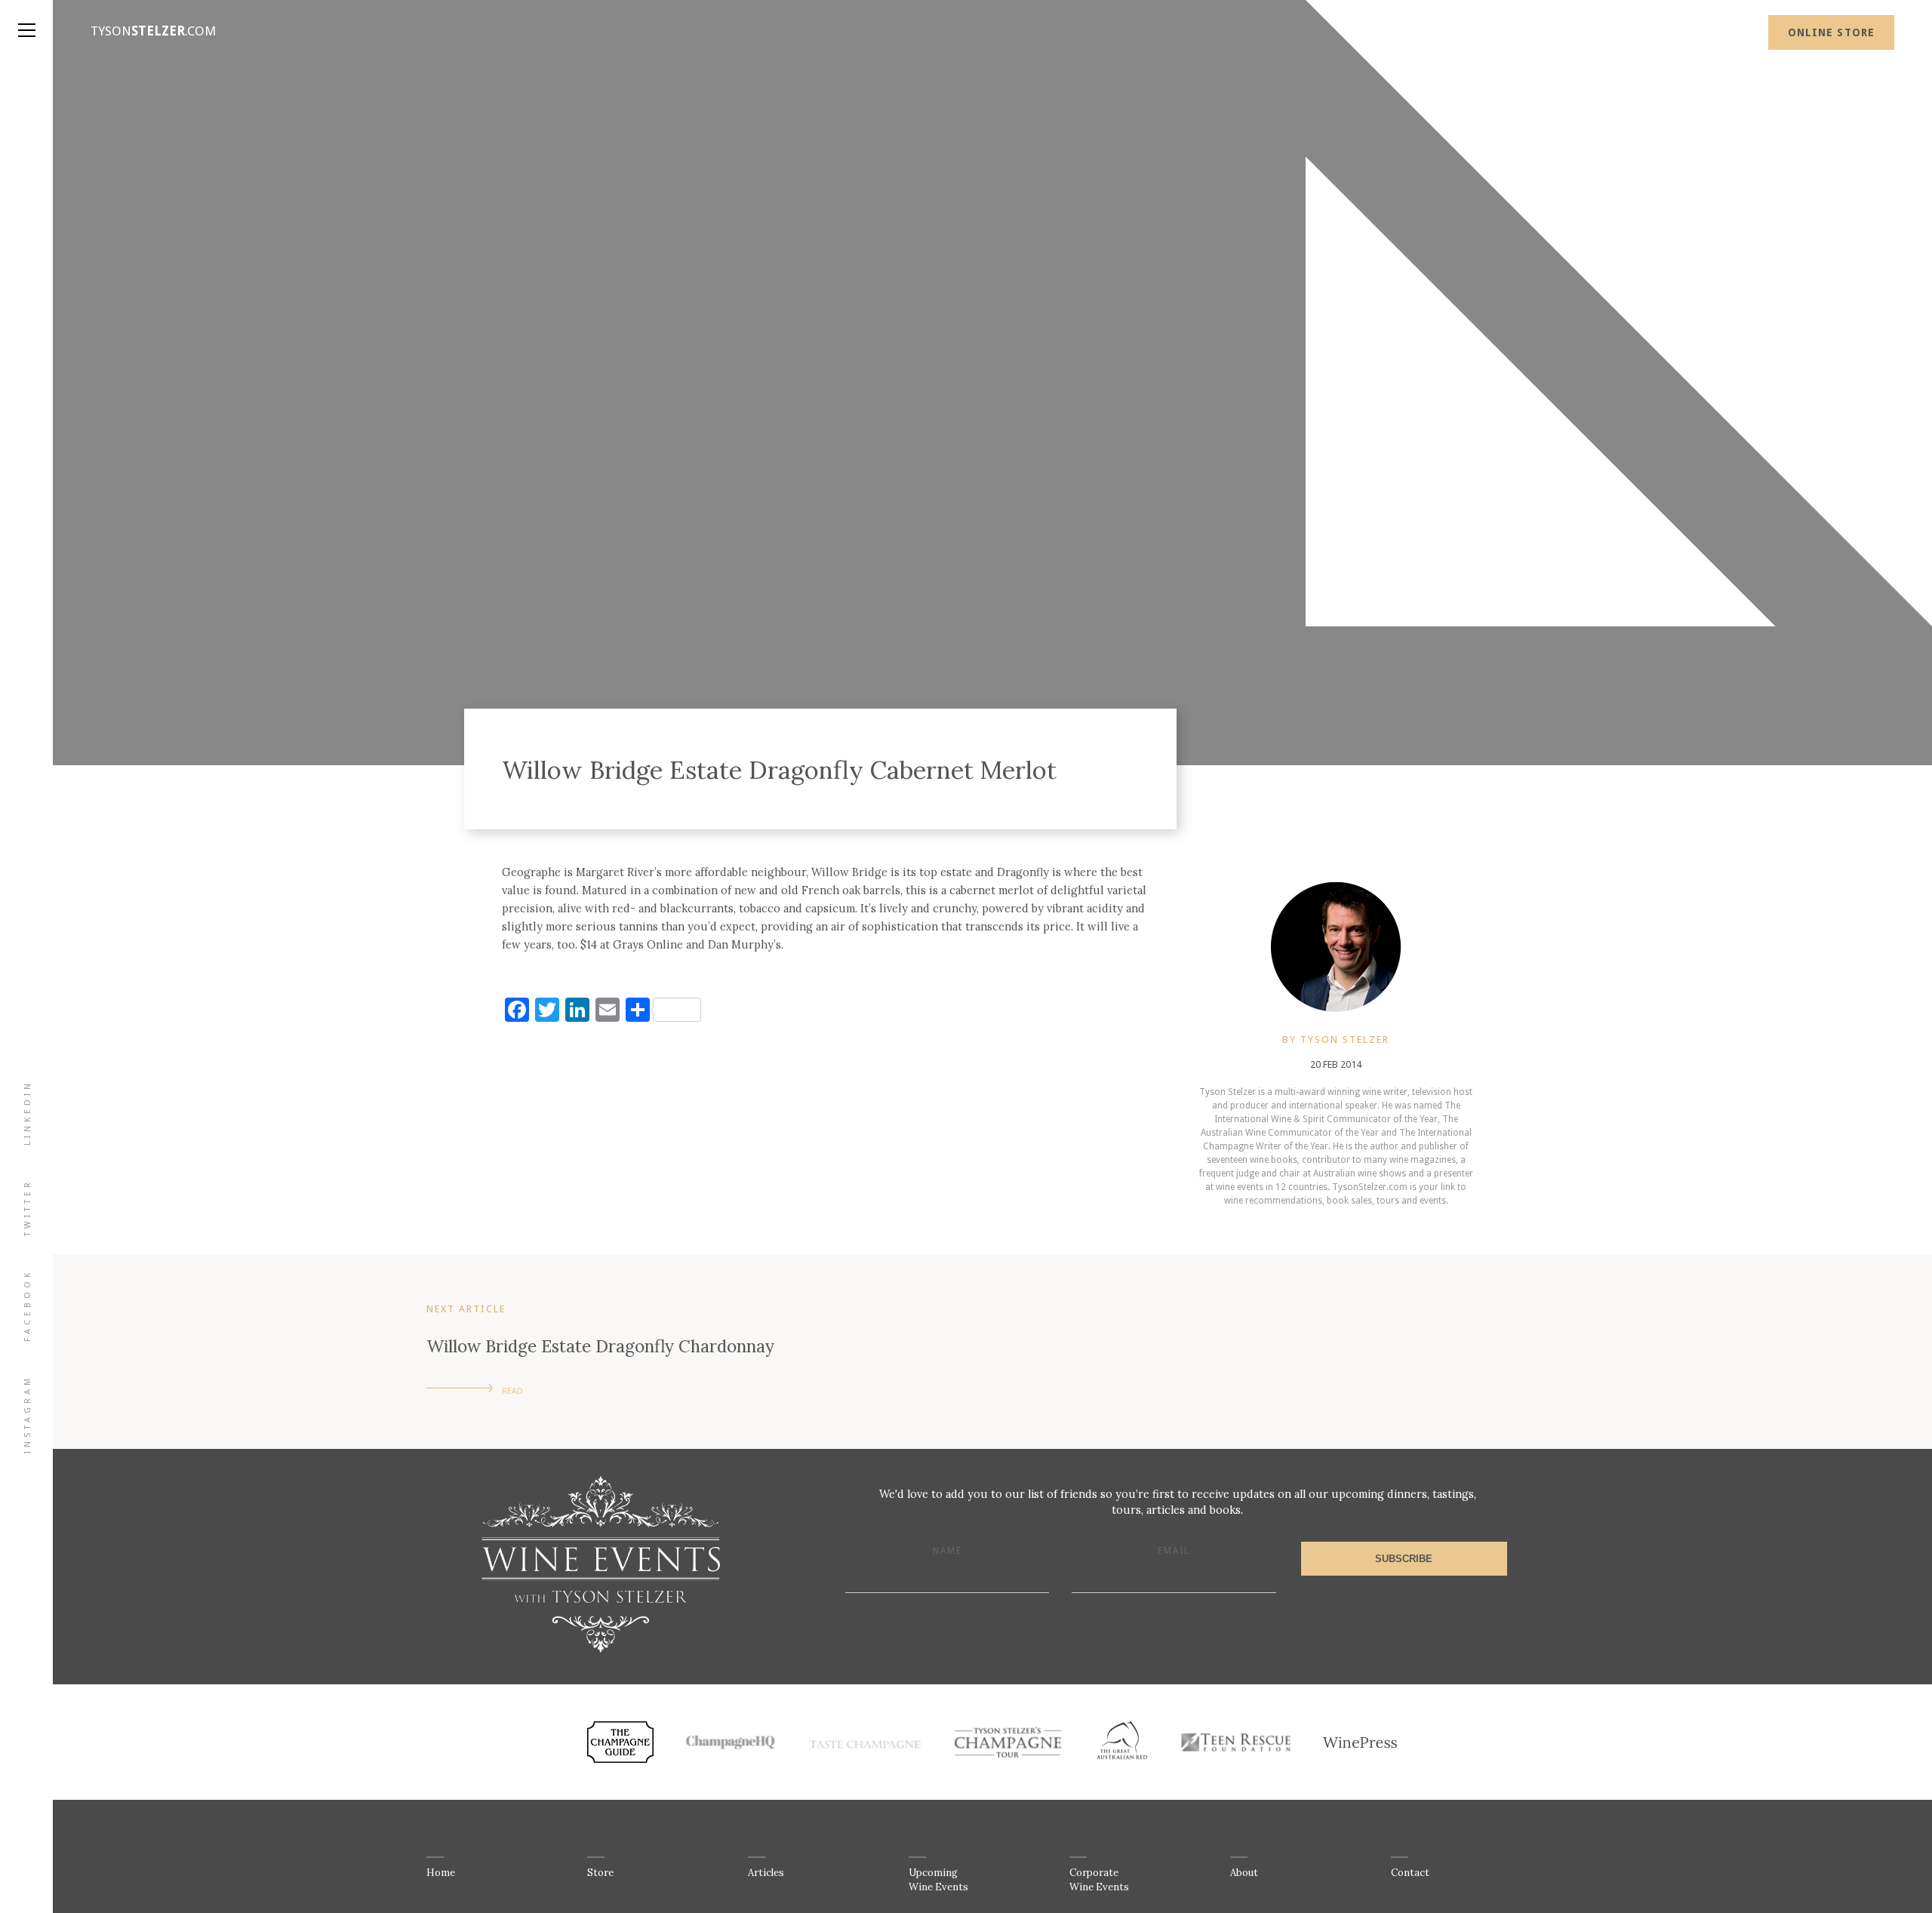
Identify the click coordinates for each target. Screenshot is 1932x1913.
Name (948, 1551)
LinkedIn (28, 1113)
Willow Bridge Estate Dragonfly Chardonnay (600, 1346)
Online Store (1831, 32)
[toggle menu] (26, 15)
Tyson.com (153, 31)
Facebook (28, 1306)
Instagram (28, 1414)
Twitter (28, 1207)
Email (1174, 1551)
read (512, 1391)
